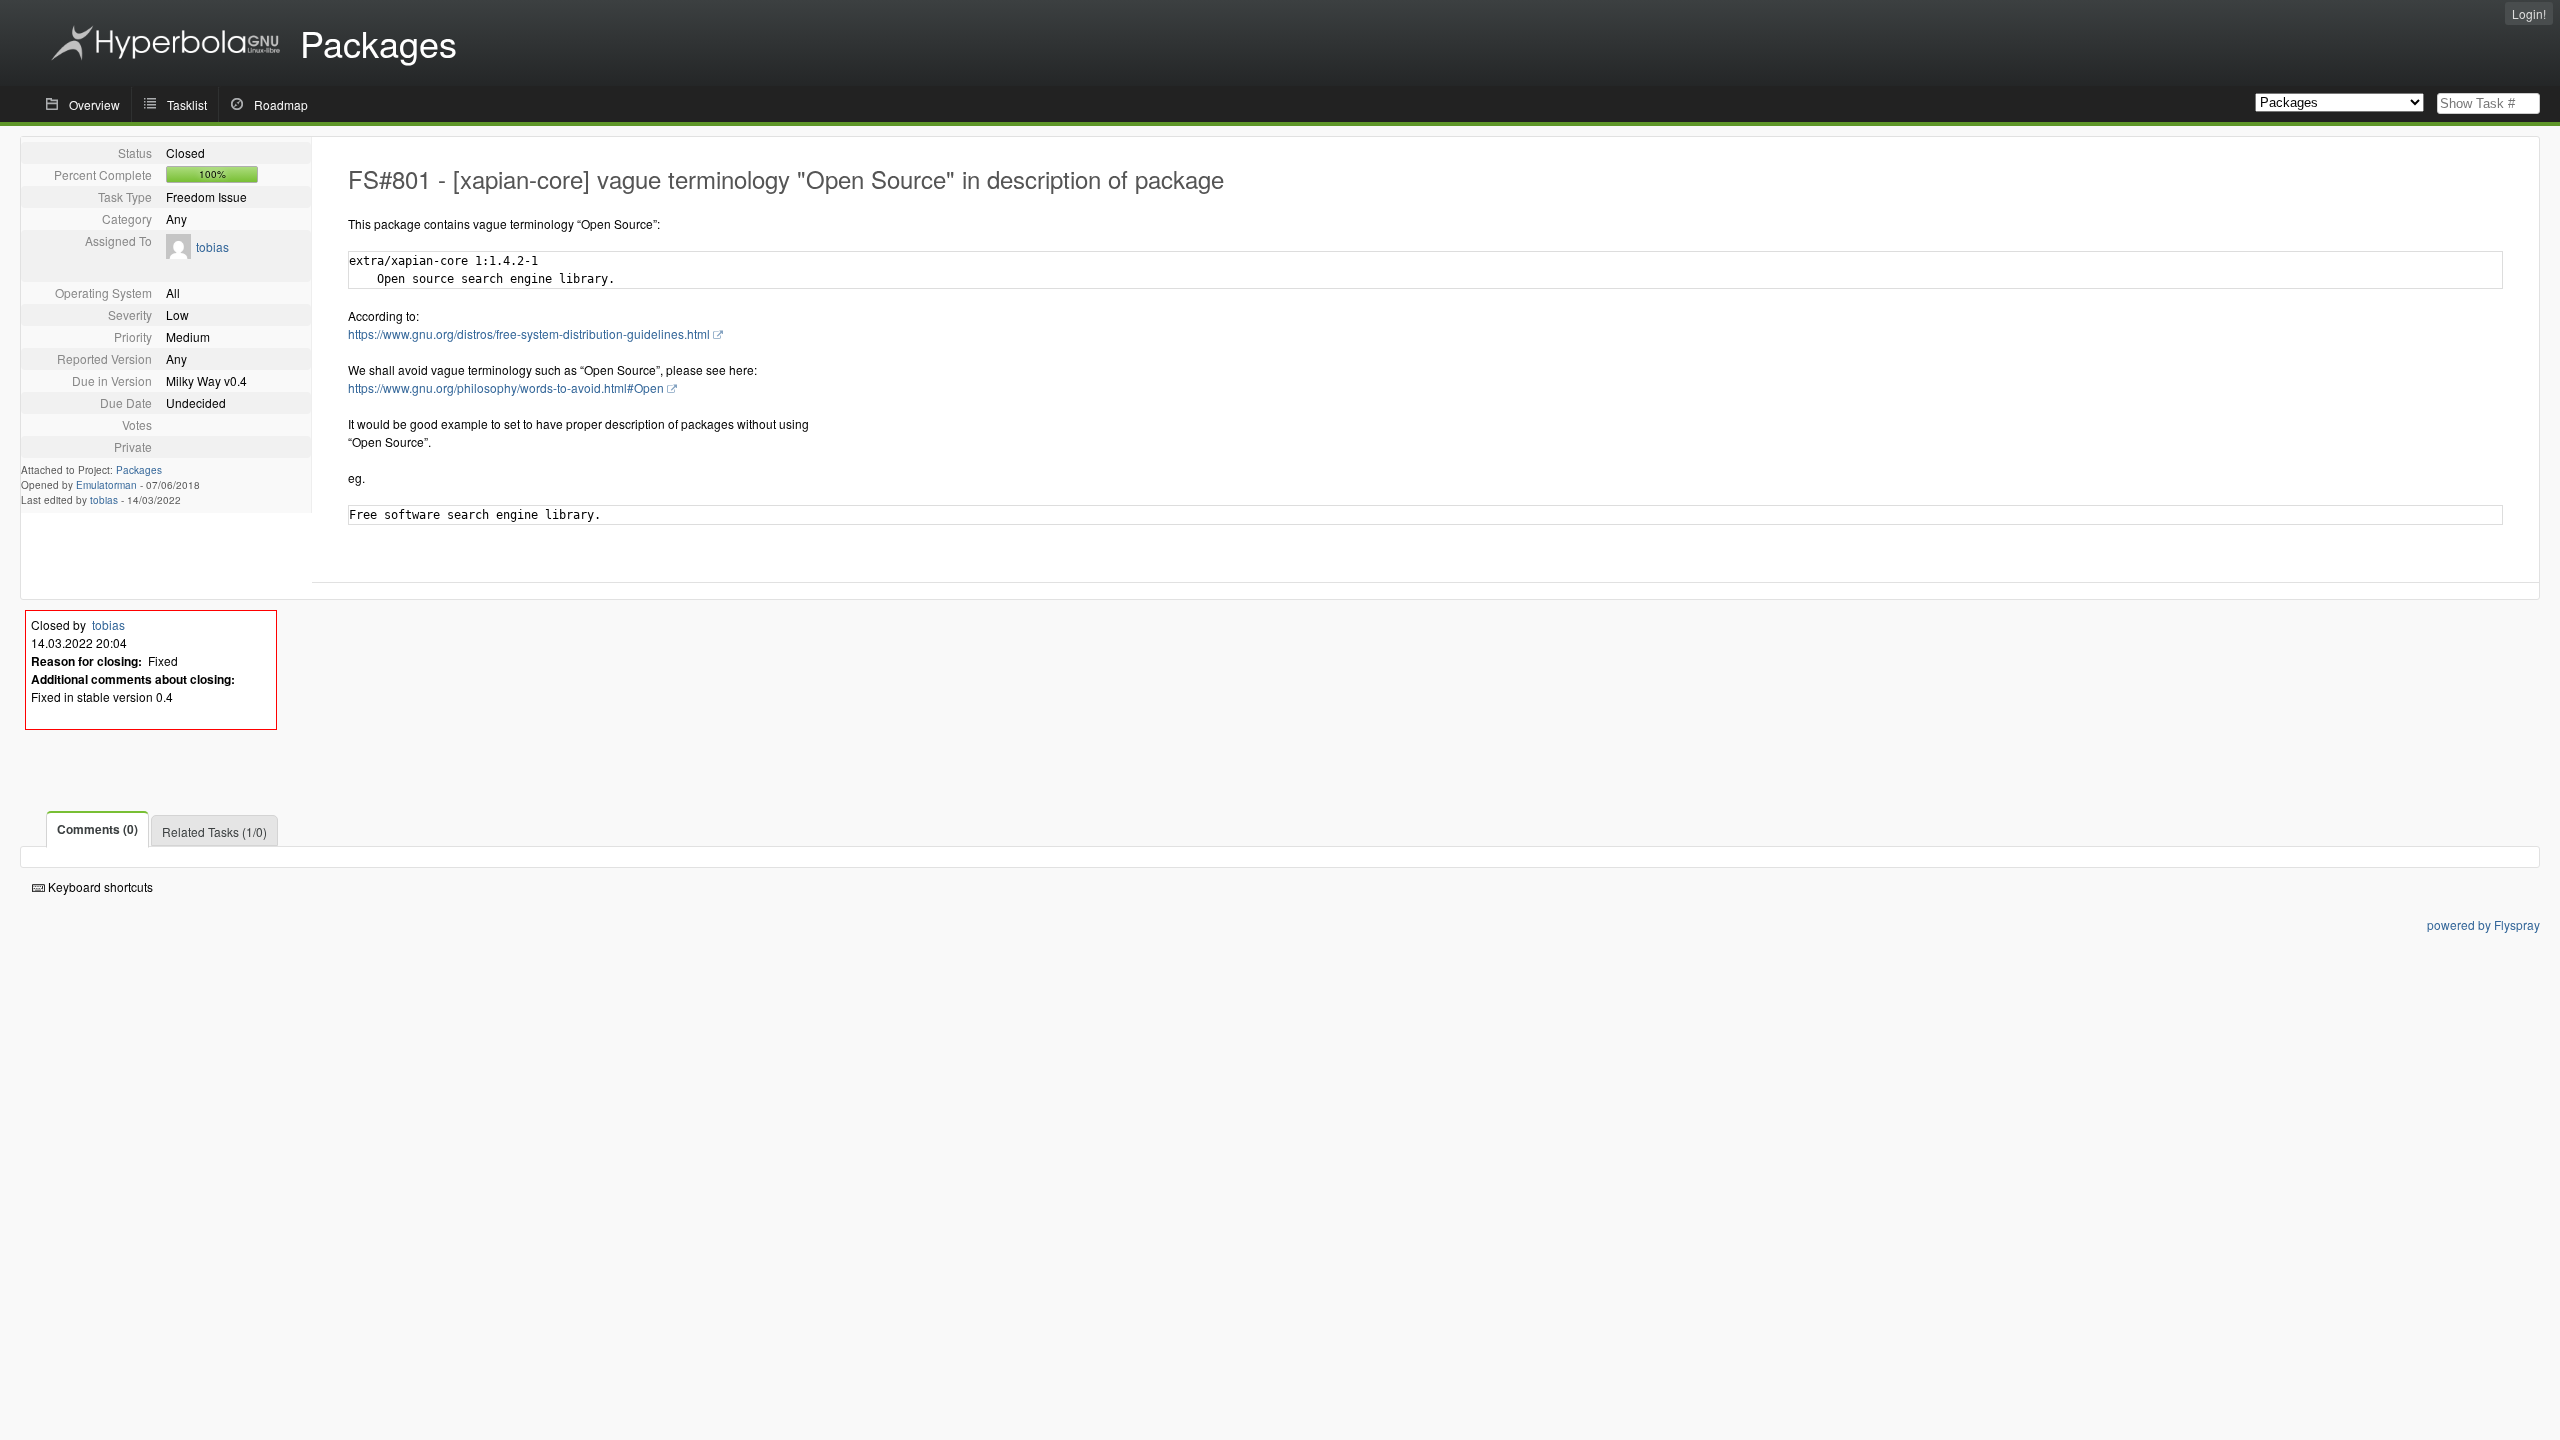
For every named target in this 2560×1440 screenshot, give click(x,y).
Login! (2529, 13)
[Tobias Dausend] (178, 253)
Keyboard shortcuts (99, 886)
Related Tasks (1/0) (214, 831)
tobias (212, 246)
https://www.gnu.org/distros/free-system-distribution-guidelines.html (529, 333)
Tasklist (187, 104)
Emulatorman (106, 485)
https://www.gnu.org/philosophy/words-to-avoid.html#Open (506, 387)
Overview (94, 104)
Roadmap (281, 104)
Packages (139, 470)
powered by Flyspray (2483, 924)
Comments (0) (97, 829)
